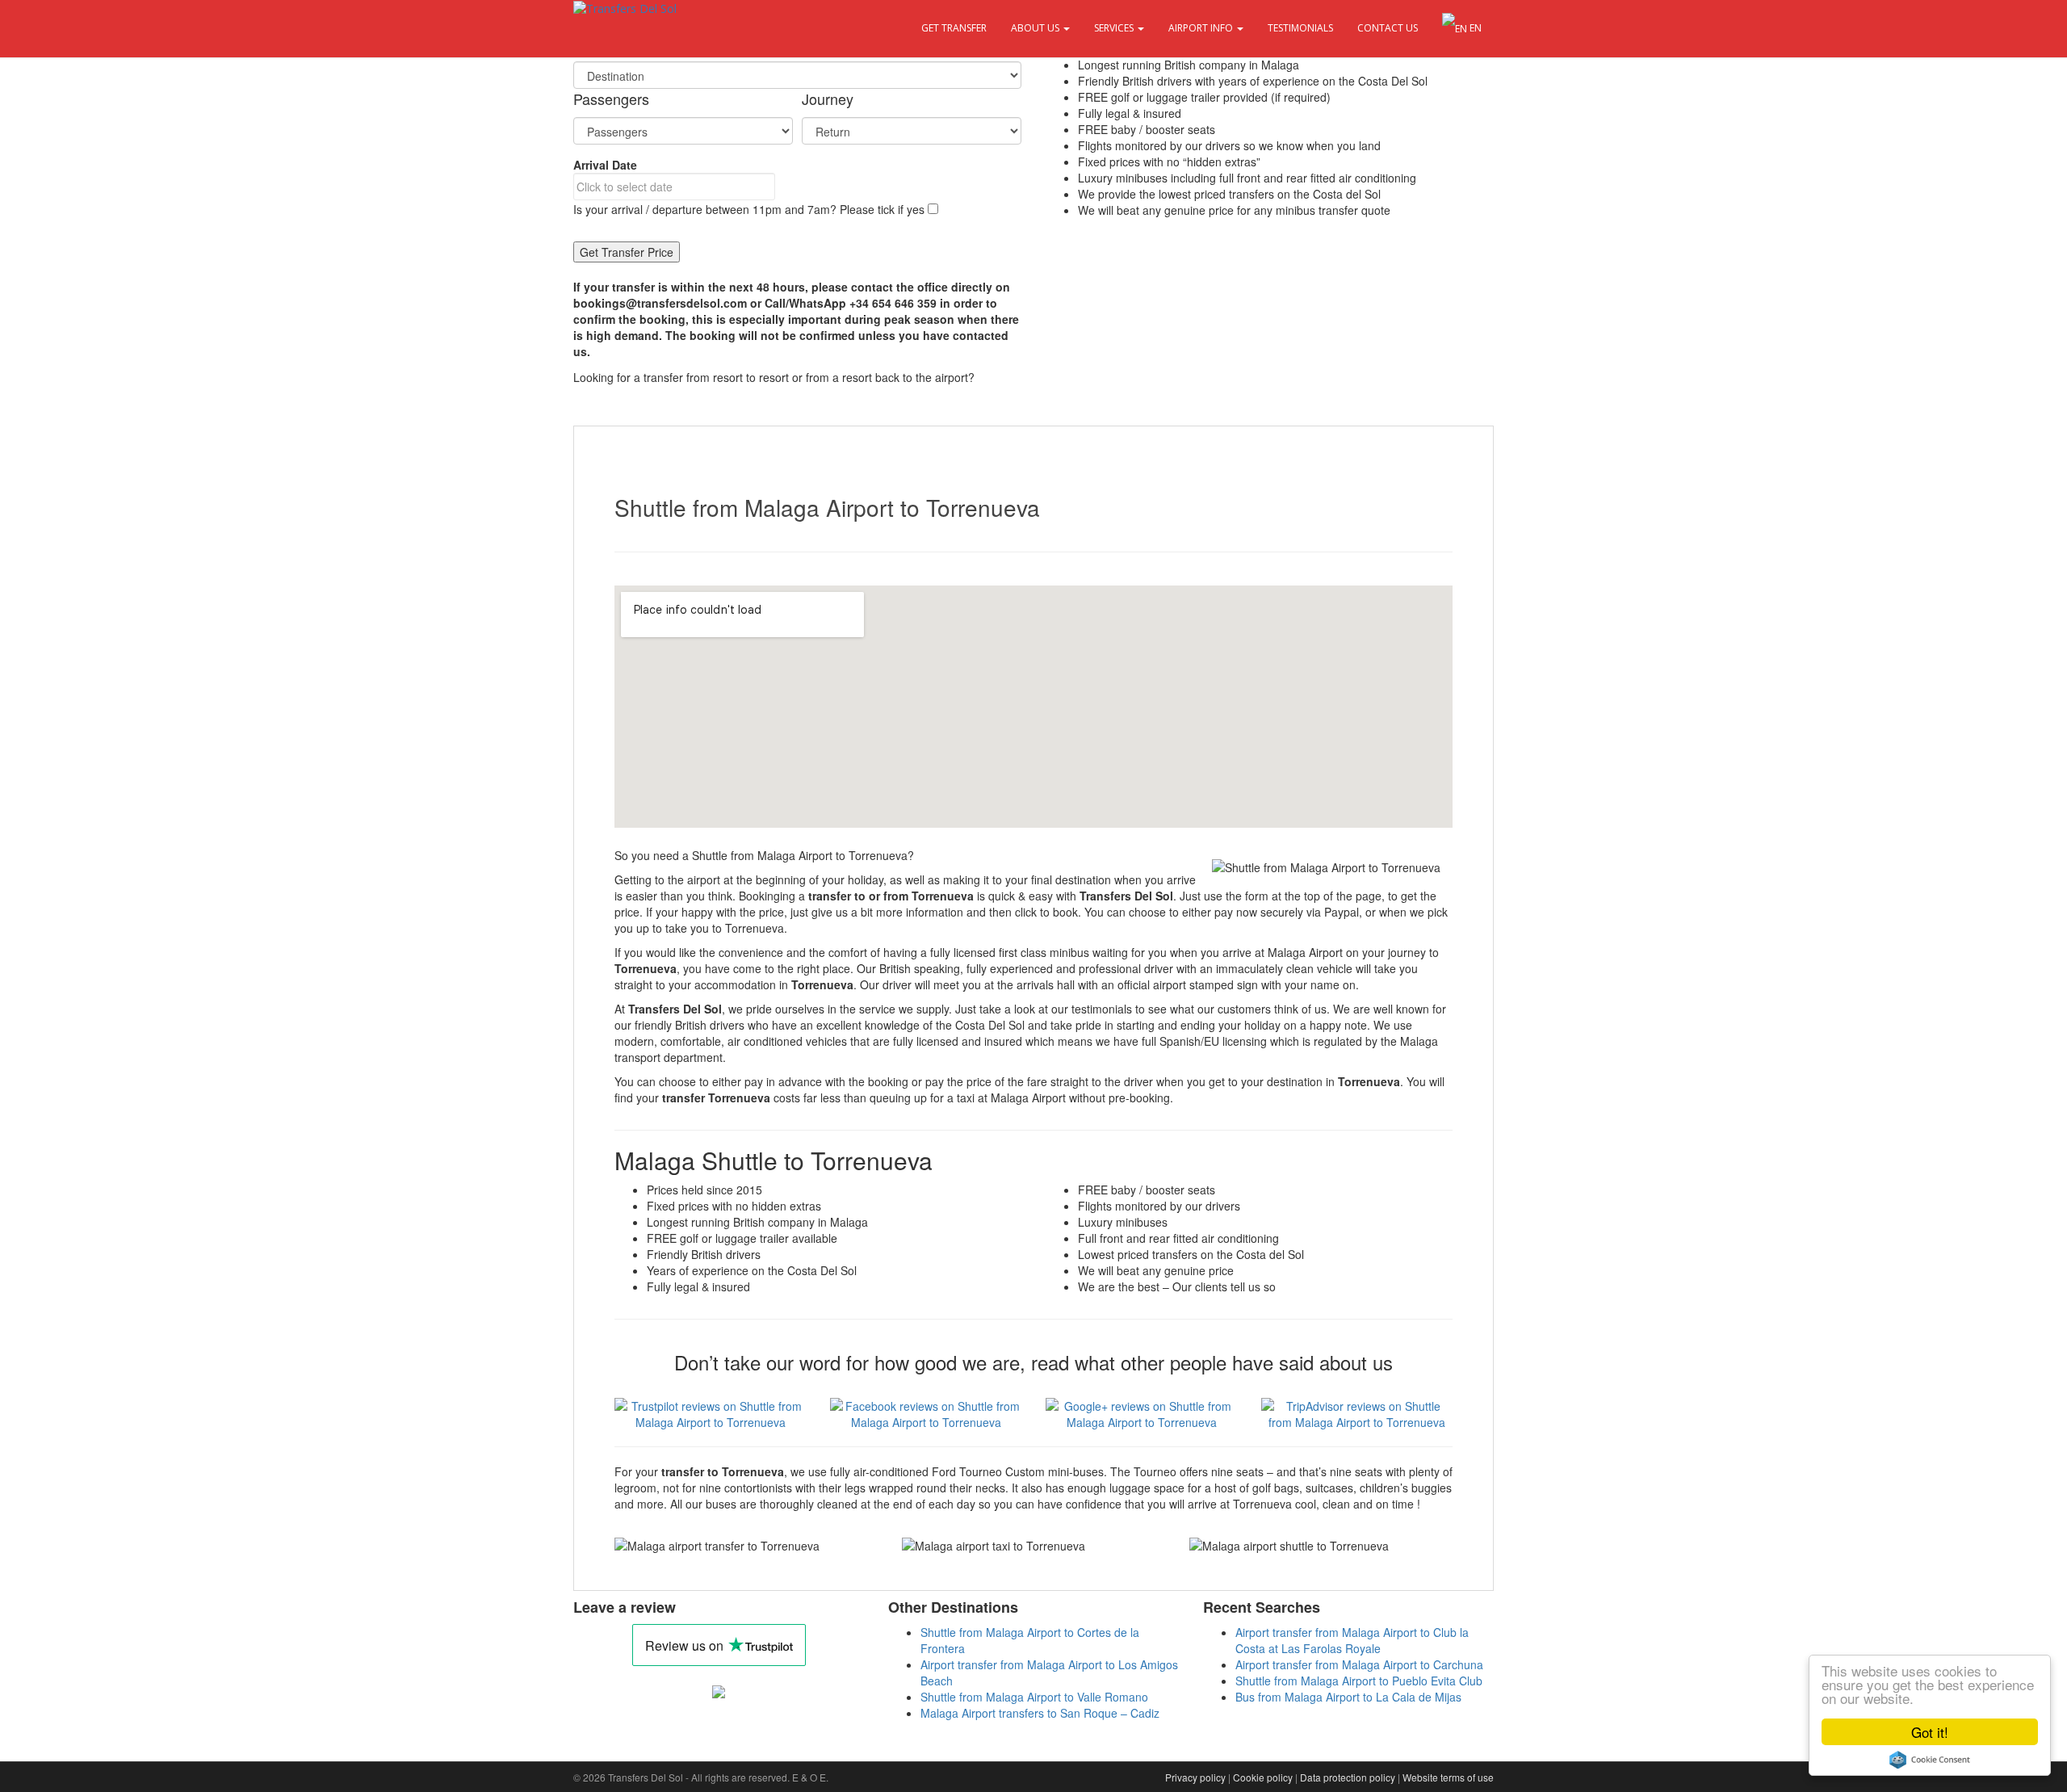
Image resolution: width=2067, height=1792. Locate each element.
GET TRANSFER (954, 28)
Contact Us (1388, 28)
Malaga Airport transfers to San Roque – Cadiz (1040, 1713)
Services (1115, 28)
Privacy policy (1195, 1777)
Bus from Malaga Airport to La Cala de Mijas (1348, 1697)
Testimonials (1300, 28)
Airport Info (1202, 28)
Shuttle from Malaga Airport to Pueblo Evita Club (1359, 1681)
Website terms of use (1448, 1777)
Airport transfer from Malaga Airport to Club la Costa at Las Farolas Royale (1352, 1640)
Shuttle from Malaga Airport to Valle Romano (1034, 1697)
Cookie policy (1263, 1777)
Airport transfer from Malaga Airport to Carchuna (1359, 1664)
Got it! (1930, 1732)
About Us (1036, 28)
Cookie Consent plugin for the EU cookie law (1930, 1760)
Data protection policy (1348, 1777)
